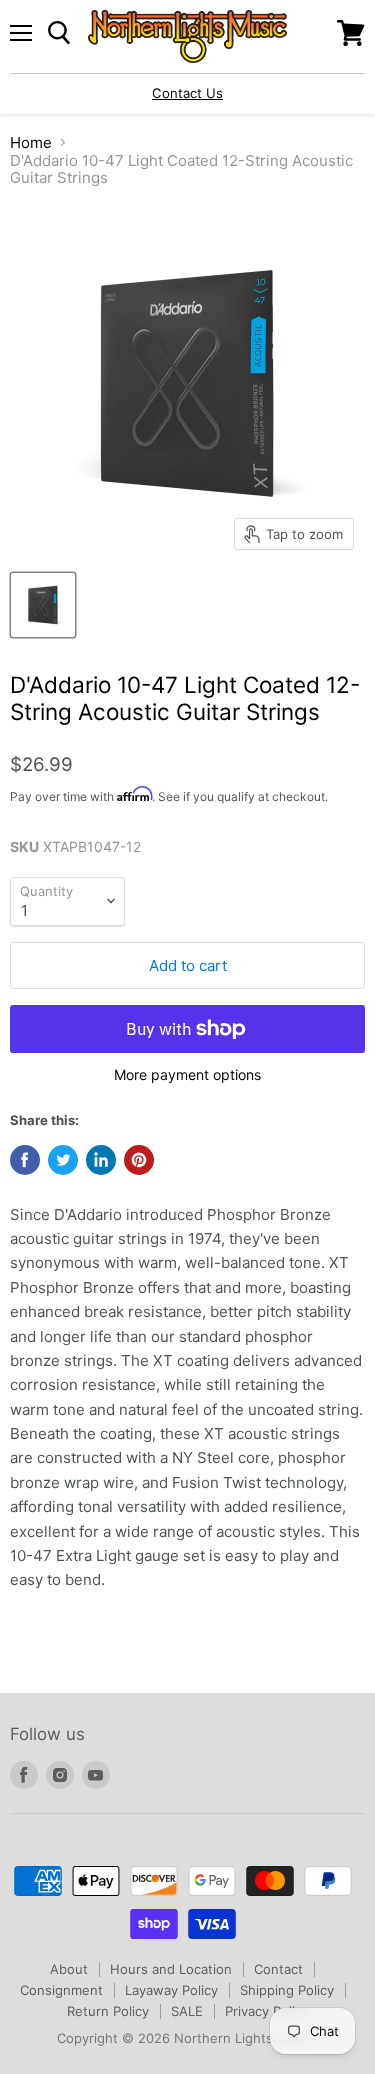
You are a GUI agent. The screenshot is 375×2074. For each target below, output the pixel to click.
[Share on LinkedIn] (101, 1160)
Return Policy (108, 2011)
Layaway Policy (171, 1990)
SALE (187, 2011)
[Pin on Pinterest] (139, 1160)
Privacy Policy (267, 2011)
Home (31, 142)
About (69, 1969)
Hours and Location (171, 1969)
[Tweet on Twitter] (63, 1160)
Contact (278, 1969)
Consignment (61, 1990)
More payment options (187, 1075)
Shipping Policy (287, 1990)
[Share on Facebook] (25, 1160)
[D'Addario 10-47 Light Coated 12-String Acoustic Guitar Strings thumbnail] (43, 605)
